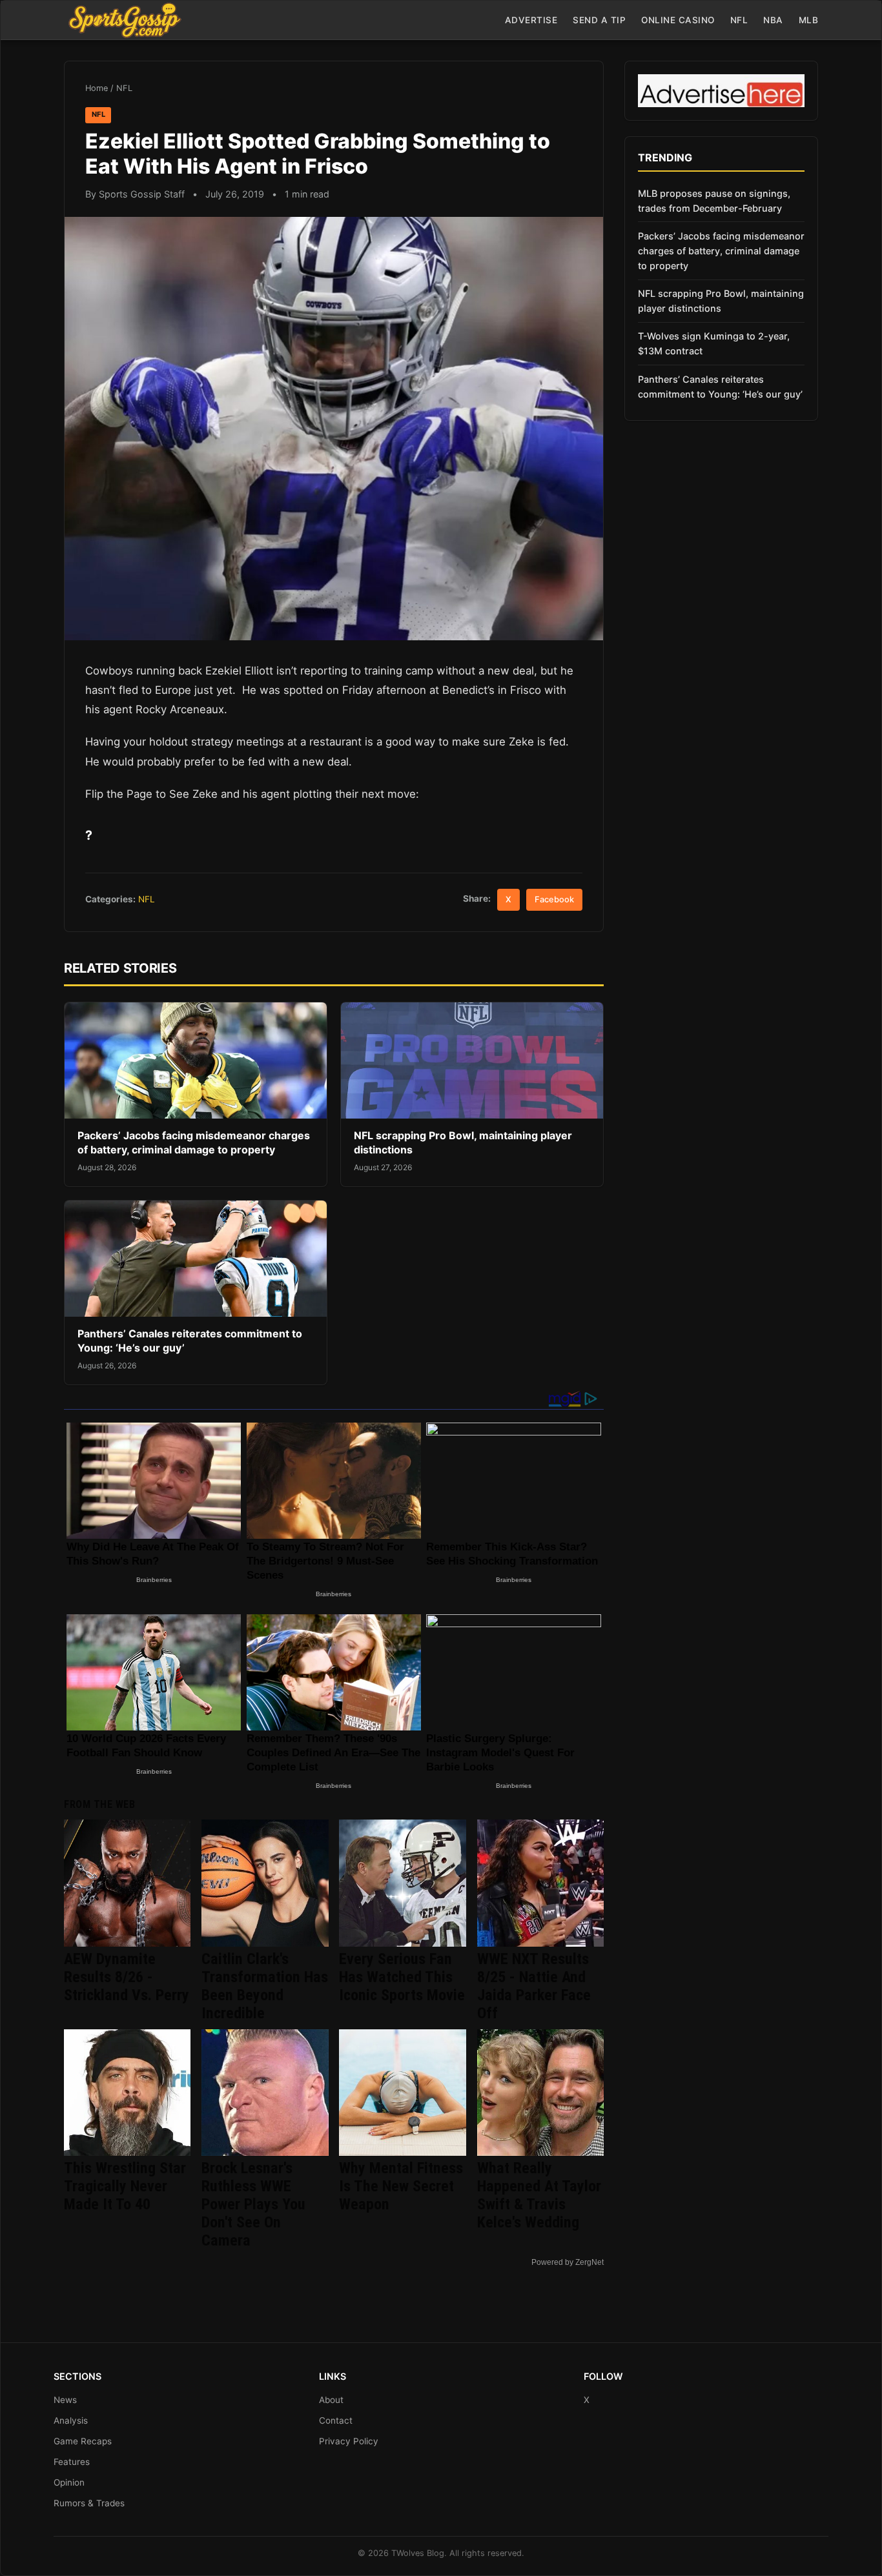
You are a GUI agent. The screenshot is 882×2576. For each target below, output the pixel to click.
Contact (336, 2420)
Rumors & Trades (89, 2503)
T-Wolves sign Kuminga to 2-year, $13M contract (714, 343)
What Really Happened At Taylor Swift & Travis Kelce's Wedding (539, 2195)
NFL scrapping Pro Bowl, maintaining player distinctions (721, 301)
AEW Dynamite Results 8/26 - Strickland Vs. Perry (127, 1977)
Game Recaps (83, 2441)
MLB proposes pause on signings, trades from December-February (714, 201)
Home (97, 88)
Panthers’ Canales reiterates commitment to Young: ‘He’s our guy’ (720, 387)
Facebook (554, 899)
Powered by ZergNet (568, 2262)
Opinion (69, 2482)
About (331, 2400)
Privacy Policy (349, 2441)
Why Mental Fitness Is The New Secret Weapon (401, 2186)
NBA (773, 20)
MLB (809, 20)
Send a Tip (599, 20)
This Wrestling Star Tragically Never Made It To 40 (125, 2186)
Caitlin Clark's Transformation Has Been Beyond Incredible (265, 1986)
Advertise (531, 20)
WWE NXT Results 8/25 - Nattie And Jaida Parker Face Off (534, 1986)
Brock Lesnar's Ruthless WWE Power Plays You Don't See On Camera (253, 2204)
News (65, 2400)
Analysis (71, 2420)
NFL (739, 20)
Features (72, 2462)
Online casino (678, 20)
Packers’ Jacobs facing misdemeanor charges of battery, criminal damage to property (194, 1142)
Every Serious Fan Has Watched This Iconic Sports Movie (402, 1977)
